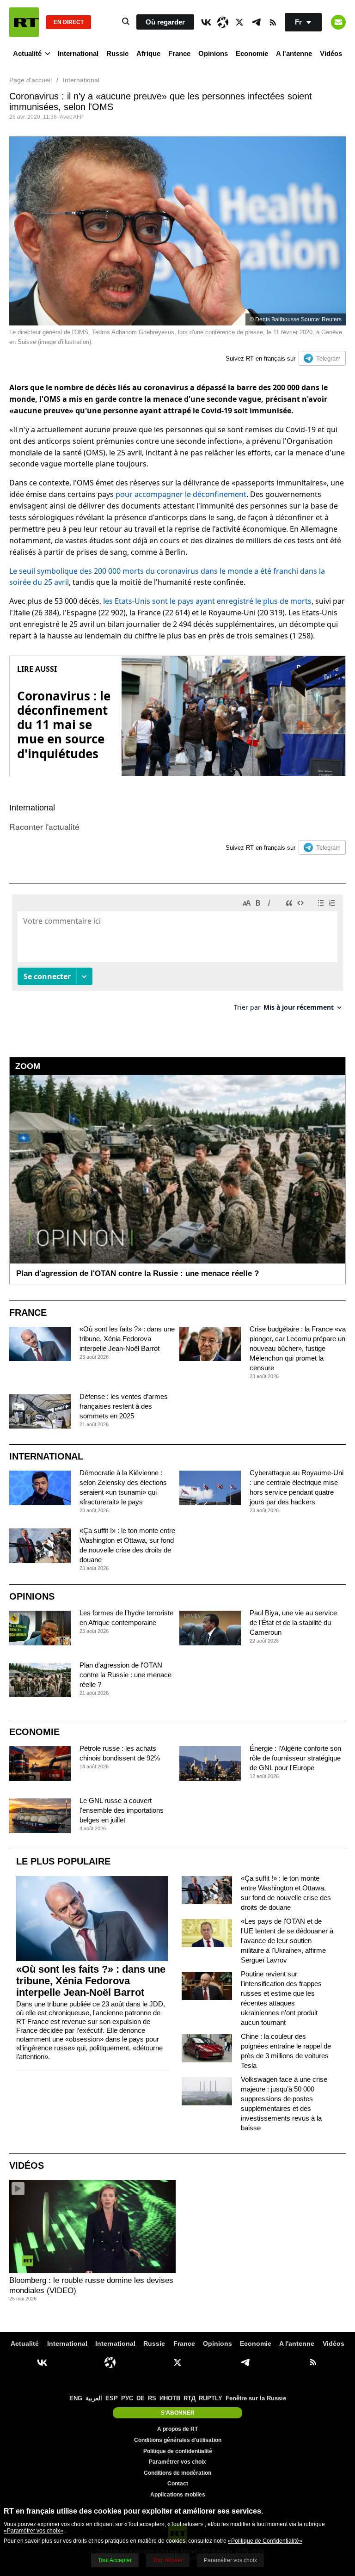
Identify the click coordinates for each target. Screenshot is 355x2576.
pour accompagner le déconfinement (181, 494)
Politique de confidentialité (178, 2451)
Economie (252, 53)
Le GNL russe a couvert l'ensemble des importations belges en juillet (122, 1810)
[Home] (24, 22)
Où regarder (165, 22)
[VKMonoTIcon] (206, 22)
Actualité (27, 53)
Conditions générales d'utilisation (178, 2440)
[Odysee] (223, 22)
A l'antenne (294, 53)
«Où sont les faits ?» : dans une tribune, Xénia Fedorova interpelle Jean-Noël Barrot (127, 1339)
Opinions (213, 53)
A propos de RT (177, 2429)
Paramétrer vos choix (177, 2462)
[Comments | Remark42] (177, 956)
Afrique (148, 53)
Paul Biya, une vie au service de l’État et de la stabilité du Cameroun (293, 1622)
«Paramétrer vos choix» (34, 2531)
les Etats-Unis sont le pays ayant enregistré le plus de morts (207, 601)
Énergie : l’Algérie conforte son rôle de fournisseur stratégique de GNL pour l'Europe (295, 1758)
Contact (178, 2484)
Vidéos (331, 53)
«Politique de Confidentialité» (265, 2541)
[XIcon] (239, 22)
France (179, 53)
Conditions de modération (177, 2473)
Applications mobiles (178, 2495)
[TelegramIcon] (256, 22)
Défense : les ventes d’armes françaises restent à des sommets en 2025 (124, 1406)
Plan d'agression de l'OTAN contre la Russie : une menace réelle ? (125, 1675)
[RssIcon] (273, 22)
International (78, 53)
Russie (117, 53)
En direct (69, 22)
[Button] (338, 22)
